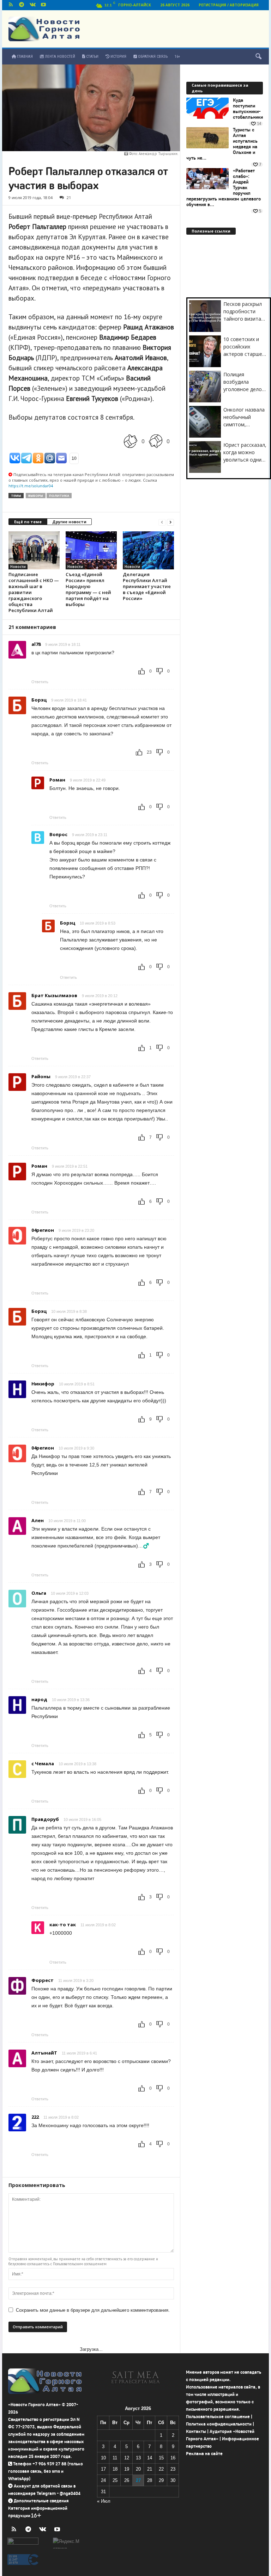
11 (115, 2458)
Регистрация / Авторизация (229, 5)
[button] (258, 57)
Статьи (92, 57)
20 (138, 2469)
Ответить (40, 682)
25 (115, 2480)
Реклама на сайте (204, 2454)
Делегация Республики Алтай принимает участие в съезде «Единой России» (147, 586)
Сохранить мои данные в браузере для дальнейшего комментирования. (93, 2310)
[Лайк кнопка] (131, 441)
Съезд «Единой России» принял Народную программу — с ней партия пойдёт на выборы (88, 589)
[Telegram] (22, 5)
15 (161, 2458)
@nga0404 (70, 2493)
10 (103, 2458)
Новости (18, 567)
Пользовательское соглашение (218, 2417)
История (118, 57)
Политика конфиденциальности (219, 2424)
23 (173, 2469)
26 (127, 2480)
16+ (177, 57)
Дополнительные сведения (41, 2501)
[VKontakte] (32, 5)
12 (127, 2458)
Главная (24, 57)
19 (127, 2469)
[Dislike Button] (156, 441)
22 (161, 2469)
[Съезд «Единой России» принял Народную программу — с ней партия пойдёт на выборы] (91, 550)
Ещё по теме (28, 522)
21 (69, 197)
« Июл (104, 2501)
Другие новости (69, 522)
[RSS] (11, 5)
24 (103, 2480)
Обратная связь (152, 57)
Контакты (196, 2431)
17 (103, 2469)
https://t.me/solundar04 (31, 486)
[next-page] (170, 522)
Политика (59, 496)
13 (138, 2458)
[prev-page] (162, 522)
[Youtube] (43, 5)
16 (173, 2458)
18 (115, 2469)
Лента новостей (59, 57)
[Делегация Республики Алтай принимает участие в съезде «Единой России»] (148, 551)
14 (150, 2458)
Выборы (36, 496)
